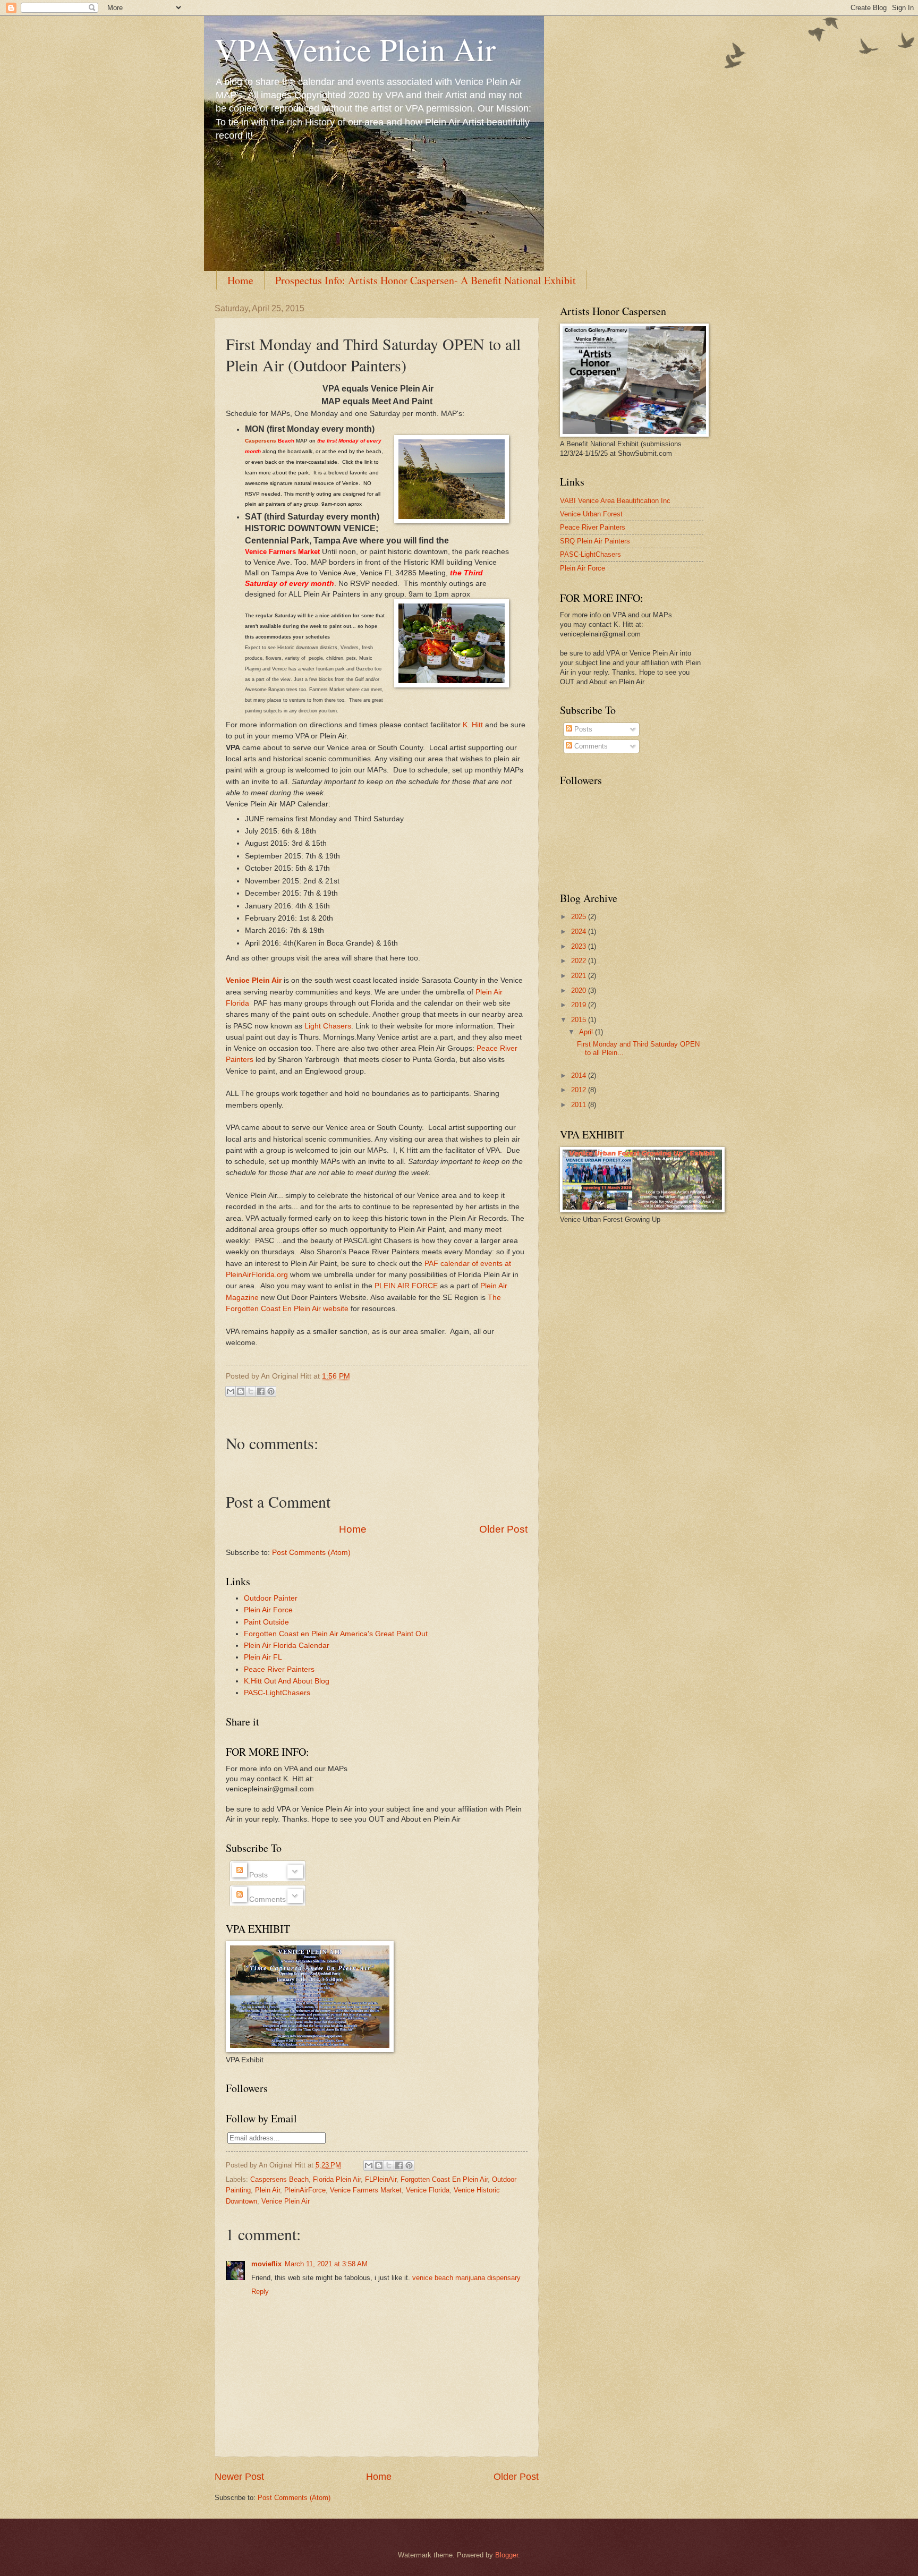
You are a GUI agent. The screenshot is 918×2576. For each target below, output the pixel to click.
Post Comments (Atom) (311, 1553)
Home (240, 280)
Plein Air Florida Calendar (287, 1646)
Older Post (503, 1529)
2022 (580, 961)
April (587, 1032)
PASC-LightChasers (277, 1693)
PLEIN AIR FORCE (406, 1286)
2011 (580, 1105)
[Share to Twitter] (251, 1391)
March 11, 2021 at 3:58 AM (326, 2264)
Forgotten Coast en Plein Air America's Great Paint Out (336, 1634)
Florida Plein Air (337, 2179)
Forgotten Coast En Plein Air (444, 2179)
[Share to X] (389, 2165)
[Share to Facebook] (261, 1391)
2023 (580, 946)
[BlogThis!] (241, 1391)
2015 (580, 1020)
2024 (580, 932)
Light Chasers (328, 1026)
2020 (580, 991)
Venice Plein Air (286, 2201)
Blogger (507, 2555)
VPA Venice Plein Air (355, 49)
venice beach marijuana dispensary (466, 2278)
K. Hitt (473, 725)
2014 (580, 1076)
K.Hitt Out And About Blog (287, 1681)
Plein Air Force (268, 1610)
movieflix (266, 2264)
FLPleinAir (381, 2179)
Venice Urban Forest (591, 514)
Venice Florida (428, 2190)
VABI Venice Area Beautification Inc (615, 501)
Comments (590, 746)
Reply (260, 2292)
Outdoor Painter (271, 1598)
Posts (582, 729)
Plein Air (267, 2190)
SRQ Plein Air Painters (595, 541)
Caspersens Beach (279, 2179)
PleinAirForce (305, 2190)
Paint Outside (266, 1622)
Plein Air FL (263, 1657)
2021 (580, 976)
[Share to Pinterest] (271, 1391)
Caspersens (261, 441)
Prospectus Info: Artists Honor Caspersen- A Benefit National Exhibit (426, 280)
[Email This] (231, 1391)
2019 (580, 1005)
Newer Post (239, 2477)
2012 (580, 1090)
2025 (580, 917)
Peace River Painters (279, 1669)
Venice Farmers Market (366, 2190)
